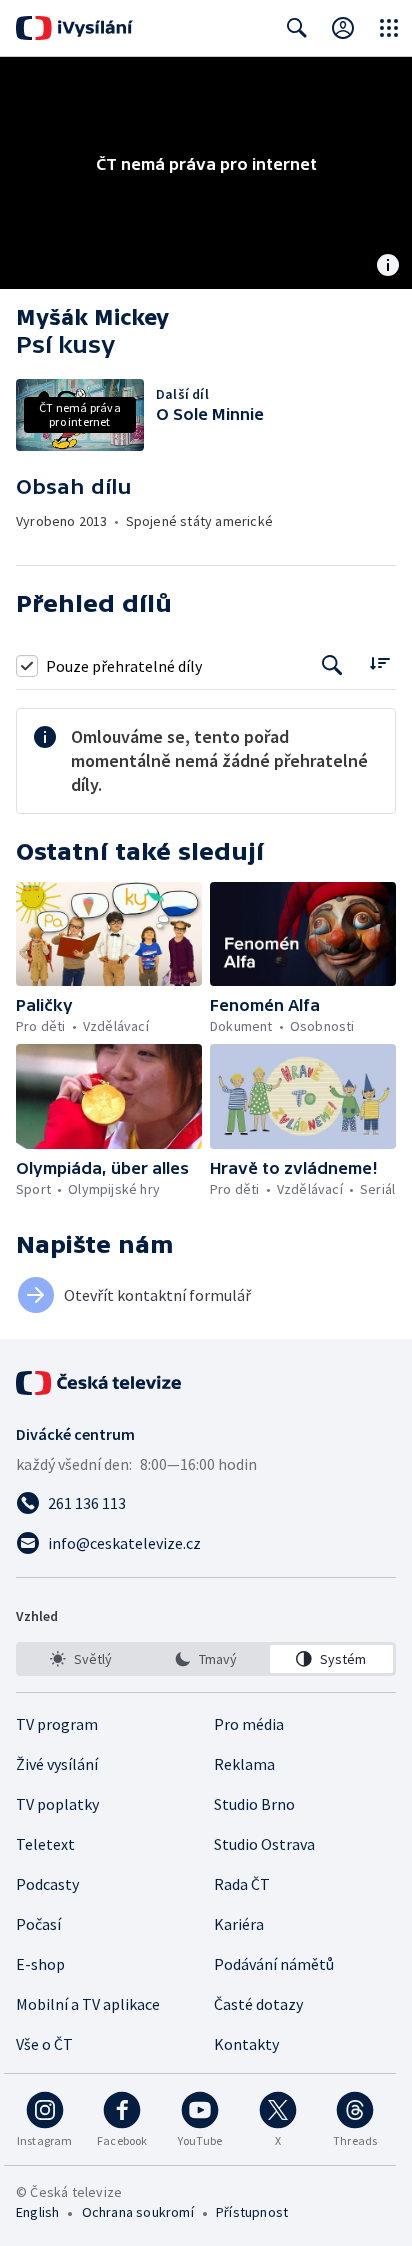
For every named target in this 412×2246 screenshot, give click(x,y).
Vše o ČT (44, 2044)
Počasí (38, 1924)
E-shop (40, 1964)
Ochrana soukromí (138, 2212)
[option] (80, 1659)
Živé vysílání (57, 1764)
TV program (57, 1724)
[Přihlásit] (343, 28)
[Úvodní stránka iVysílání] (74, 28)
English (37, 2212)
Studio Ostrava (264, 1844)
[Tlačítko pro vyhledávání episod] (332, 665)
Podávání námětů (274, 1964)
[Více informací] (388, 267)
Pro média (249, 1724)
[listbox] (206, 1659)
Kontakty (246, 2044)
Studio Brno (254, 1804)
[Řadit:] (379, 663)
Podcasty (47, 1884)
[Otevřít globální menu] (389, 28)
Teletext (45, 1844)
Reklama (244, 1764)
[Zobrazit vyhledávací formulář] (297, 28)
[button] (109, 934)
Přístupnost (252, 2212)
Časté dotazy (258, 2004)
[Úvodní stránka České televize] (100, 1383)
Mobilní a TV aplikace (88, 2004)
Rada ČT (242, 1884)
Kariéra (239, 1924)
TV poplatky (57, 1804)
